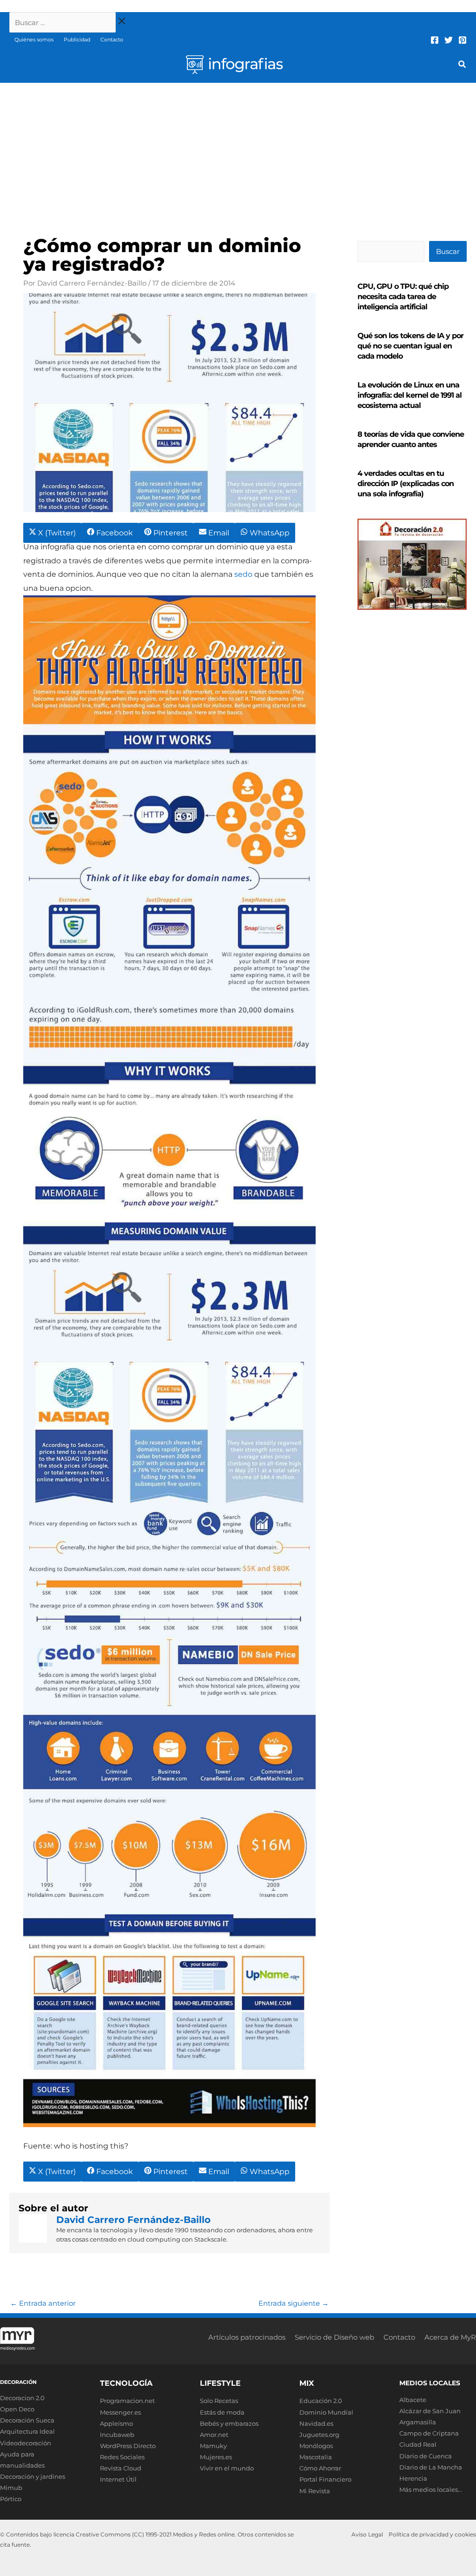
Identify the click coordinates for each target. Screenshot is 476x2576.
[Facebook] (435, 40)
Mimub (11, 2488)
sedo (243, 574)
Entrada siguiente (294, 2303)
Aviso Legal (367, 2534)
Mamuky (213, 2446)
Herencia (413, 2478)
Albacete (413, 2400)
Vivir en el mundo (227, 2468)
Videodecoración (26, 2443)
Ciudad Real (418, 2444)
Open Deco (17, 2409)
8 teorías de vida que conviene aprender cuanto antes (411, 439)
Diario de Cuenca (426, 2456)
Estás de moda (222, 2412)
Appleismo (116, 2423)
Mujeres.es (216, 2457)
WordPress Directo (128, 2446)
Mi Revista (315, 2491)
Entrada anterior (43, 2303)
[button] (463, 66)
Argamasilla (418, 2422)
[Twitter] (449, 40)
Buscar (448, 251)
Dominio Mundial (326, 2412)
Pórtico (11, 2499)
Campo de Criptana (429, 2433)
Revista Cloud (121, 2468)
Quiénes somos (34, 40)
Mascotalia (316, 2457)
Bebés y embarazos (229, 2423)
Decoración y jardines (33, 2476)
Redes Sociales (122, 2457)
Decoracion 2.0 (22, 2398)
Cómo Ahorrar (320, 2468)
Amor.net (214, 2435)
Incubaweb (117, 2435)
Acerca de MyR (450, 2337)
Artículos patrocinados (247, 2337)
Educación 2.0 (321, 2401)
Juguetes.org (319, 2435)
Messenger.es (120, 2412)
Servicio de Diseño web (334, 2337)
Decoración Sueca (27, 2420)
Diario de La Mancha (431, 2467)
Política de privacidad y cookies (432, 2534)
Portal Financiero (325, 2479)
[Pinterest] (463, 40)
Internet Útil (118, 2479)
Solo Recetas (219, 2401)
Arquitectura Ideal (27, 2431)
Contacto (112, 40)
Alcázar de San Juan (430, 2411)
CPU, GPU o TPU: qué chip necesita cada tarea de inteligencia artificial (403, 297)
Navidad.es (316, 2423)
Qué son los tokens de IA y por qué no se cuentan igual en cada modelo (410, 346)
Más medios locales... (431, 2489)
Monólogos (316, 2446)
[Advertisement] (238, 153)
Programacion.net (127, 2401)
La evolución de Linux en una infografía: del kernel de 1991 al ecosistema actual (410, 395)
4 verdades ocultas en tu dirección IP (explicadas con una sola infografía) (406, 484)
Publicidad (77, 40)
